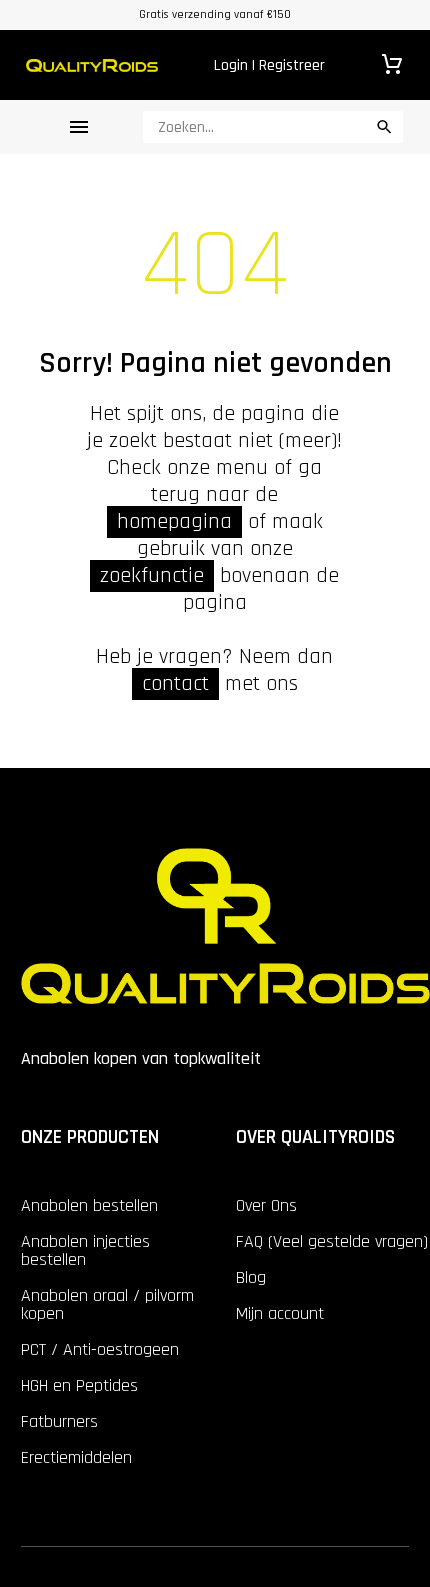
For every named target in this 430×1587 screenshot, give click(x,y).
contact (175, 684)
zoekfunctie (152, 576)
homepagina (174, 522)
